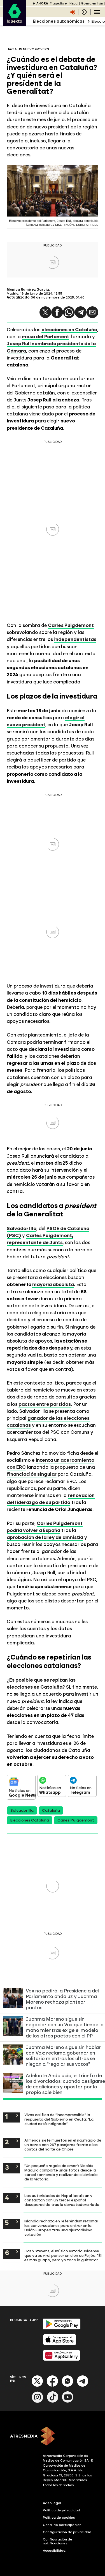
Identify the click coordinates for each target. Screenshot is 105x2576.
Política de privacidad (61, 2510)
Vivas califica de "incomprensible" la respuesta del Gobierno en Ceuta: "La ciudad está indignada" (59, 2119)
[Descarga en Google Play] (62, 2328)
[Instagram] (38, 2402)
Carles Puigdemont (71, 625)
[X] (37, 2386)
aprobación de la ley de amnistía (45, 1537)
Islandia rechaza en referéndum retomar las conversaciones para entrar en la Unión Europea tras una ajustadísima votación (61, 2228)
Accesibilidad (54, 2551)
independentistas (75, 639)
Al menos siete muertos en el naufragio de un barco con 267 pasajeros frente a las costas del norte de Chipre (63, 2145)
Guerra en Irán (92, 3)
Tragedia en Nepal (64, 3)
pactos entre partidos (45, 1404)
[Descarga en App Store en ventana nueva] (60, 2344)
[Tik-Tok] (53, 2402)
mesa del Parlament (46, 337)
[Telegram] (81, 312)
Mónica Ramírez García (28, 290)
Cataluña (51, 1810)
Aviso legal (52, 2503)
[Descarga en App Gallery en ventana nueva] (62, 2360)
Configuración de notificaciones (58, 2541)
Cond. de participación (62, 2525)
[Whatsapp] (67, 2386)
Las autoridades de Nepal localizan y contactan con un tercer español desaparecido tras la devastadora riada (62, 2200)
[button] (45, 312)
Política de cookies (59, 2518)
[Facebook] (52, 2386)
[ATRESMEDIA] (53, 2437)
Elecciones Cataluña (30, 1820)
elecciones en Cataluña (69, 330)
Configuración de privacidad (67, 2532)
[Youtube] (68, 2402)
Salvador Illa (22, 1228)
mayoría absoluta (53, 1284)
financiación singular (32, 1474)
